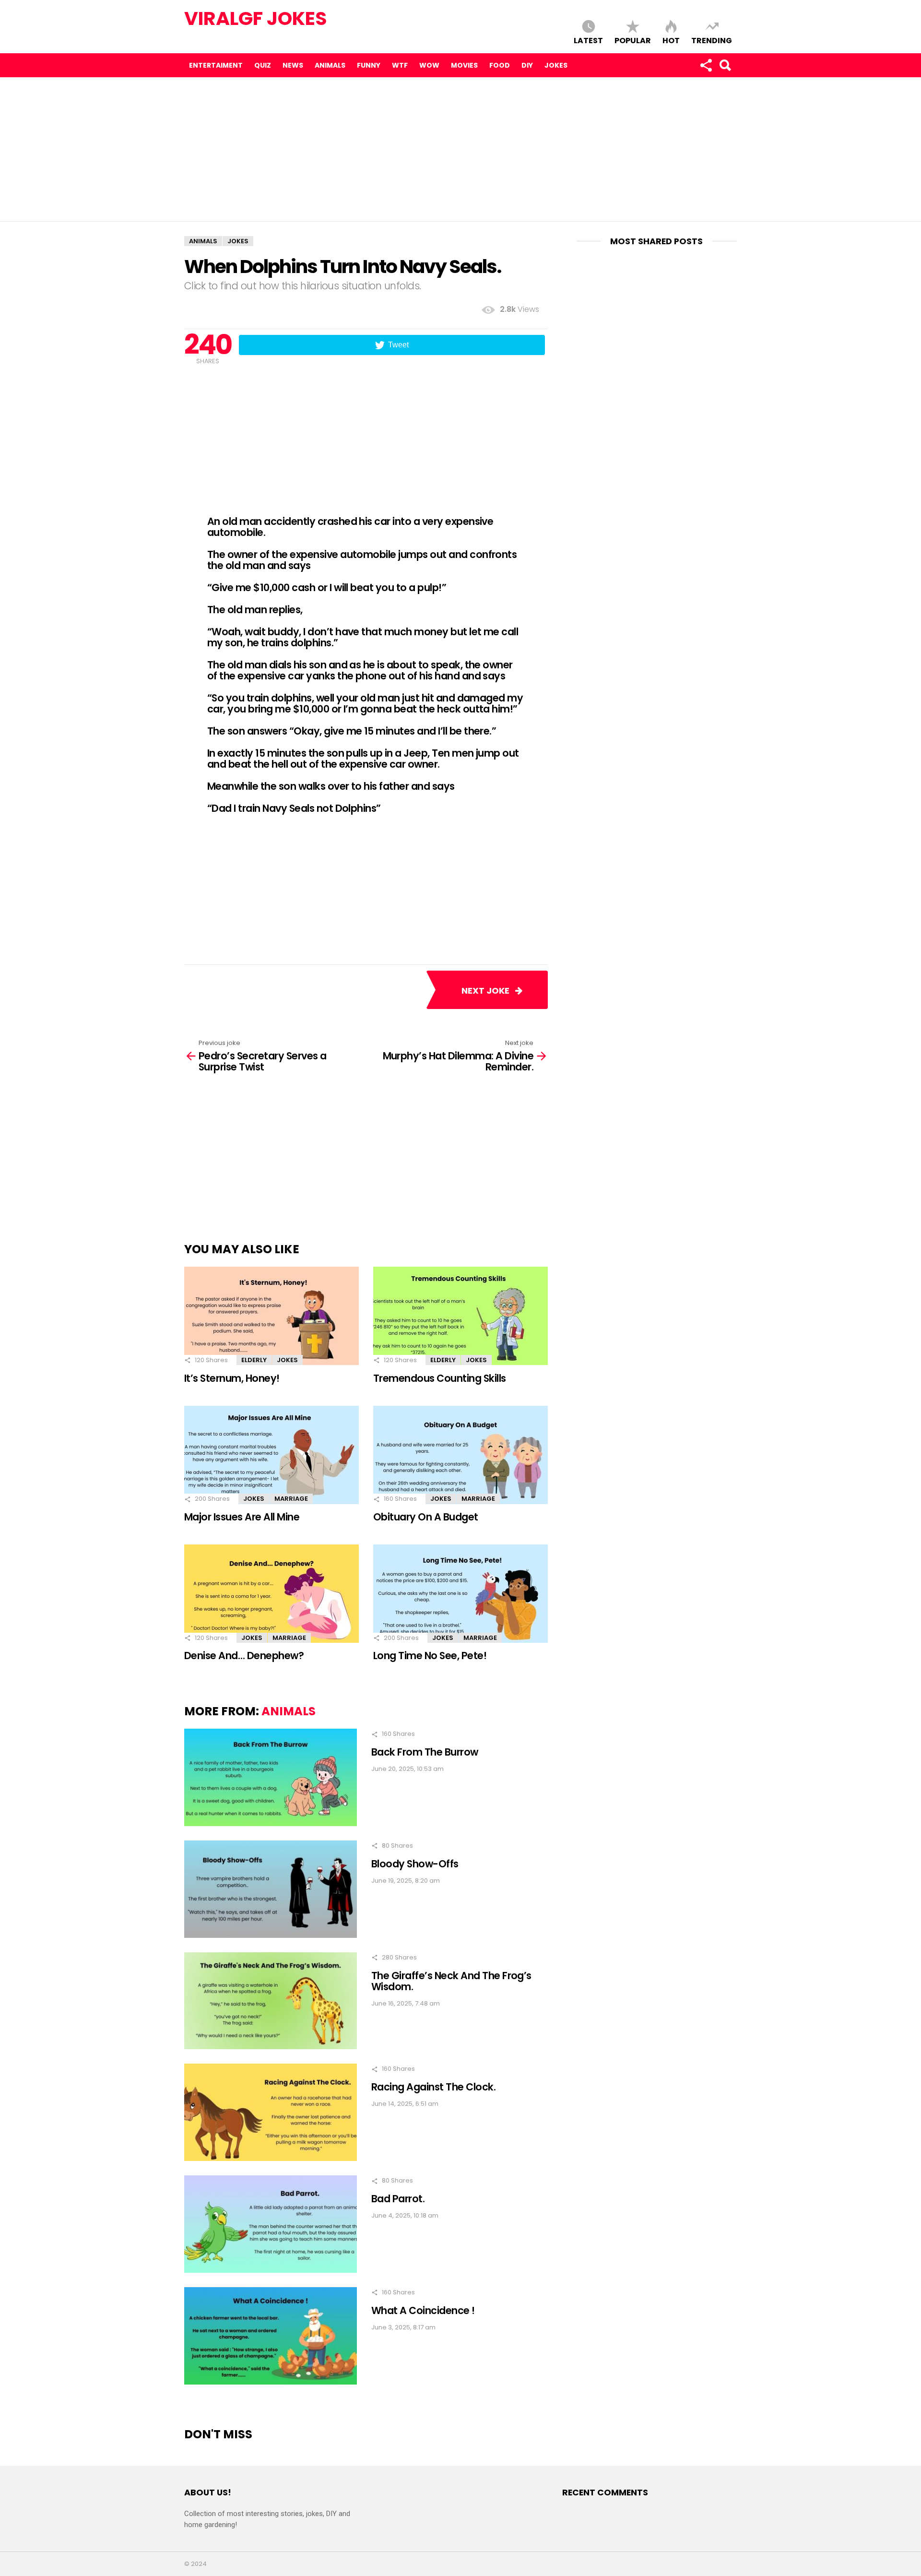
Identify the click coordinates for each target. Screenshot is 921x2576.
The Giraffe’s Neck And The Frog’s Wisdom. (451, 1981)
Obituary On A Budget (426, 1517)
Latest (588, 40)
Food (500, 65)
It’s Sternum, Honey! (232, 1378)
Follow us (706, 65)
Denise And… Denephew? (244, 1656)
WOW (429, 65)
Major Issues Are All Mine (242, 1517)
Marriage (291, 1499)
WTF (400, 65)
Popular (633, 40)
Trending (712, 40)
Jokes (556, 65)
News (293, 65)
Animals (330, 65)
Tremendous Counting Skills (440, 1378)
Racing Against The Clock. (433, 2087)
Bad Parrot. (398, 2199)
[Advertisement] (460, 149)
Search (725, 65)
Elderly (254, 1360)
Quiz (263, 65)
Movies (464, 65)
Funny (369, 65)
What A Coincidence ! (423, 2310)
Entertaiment (216, 65)
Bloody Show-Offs (415, 1864)
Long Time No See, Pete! (430, 1656)
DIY (527, 65)
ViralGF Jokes (256, 18)
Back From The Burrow (425, 1752)
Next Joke (488, 991)
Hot (671, 40)
